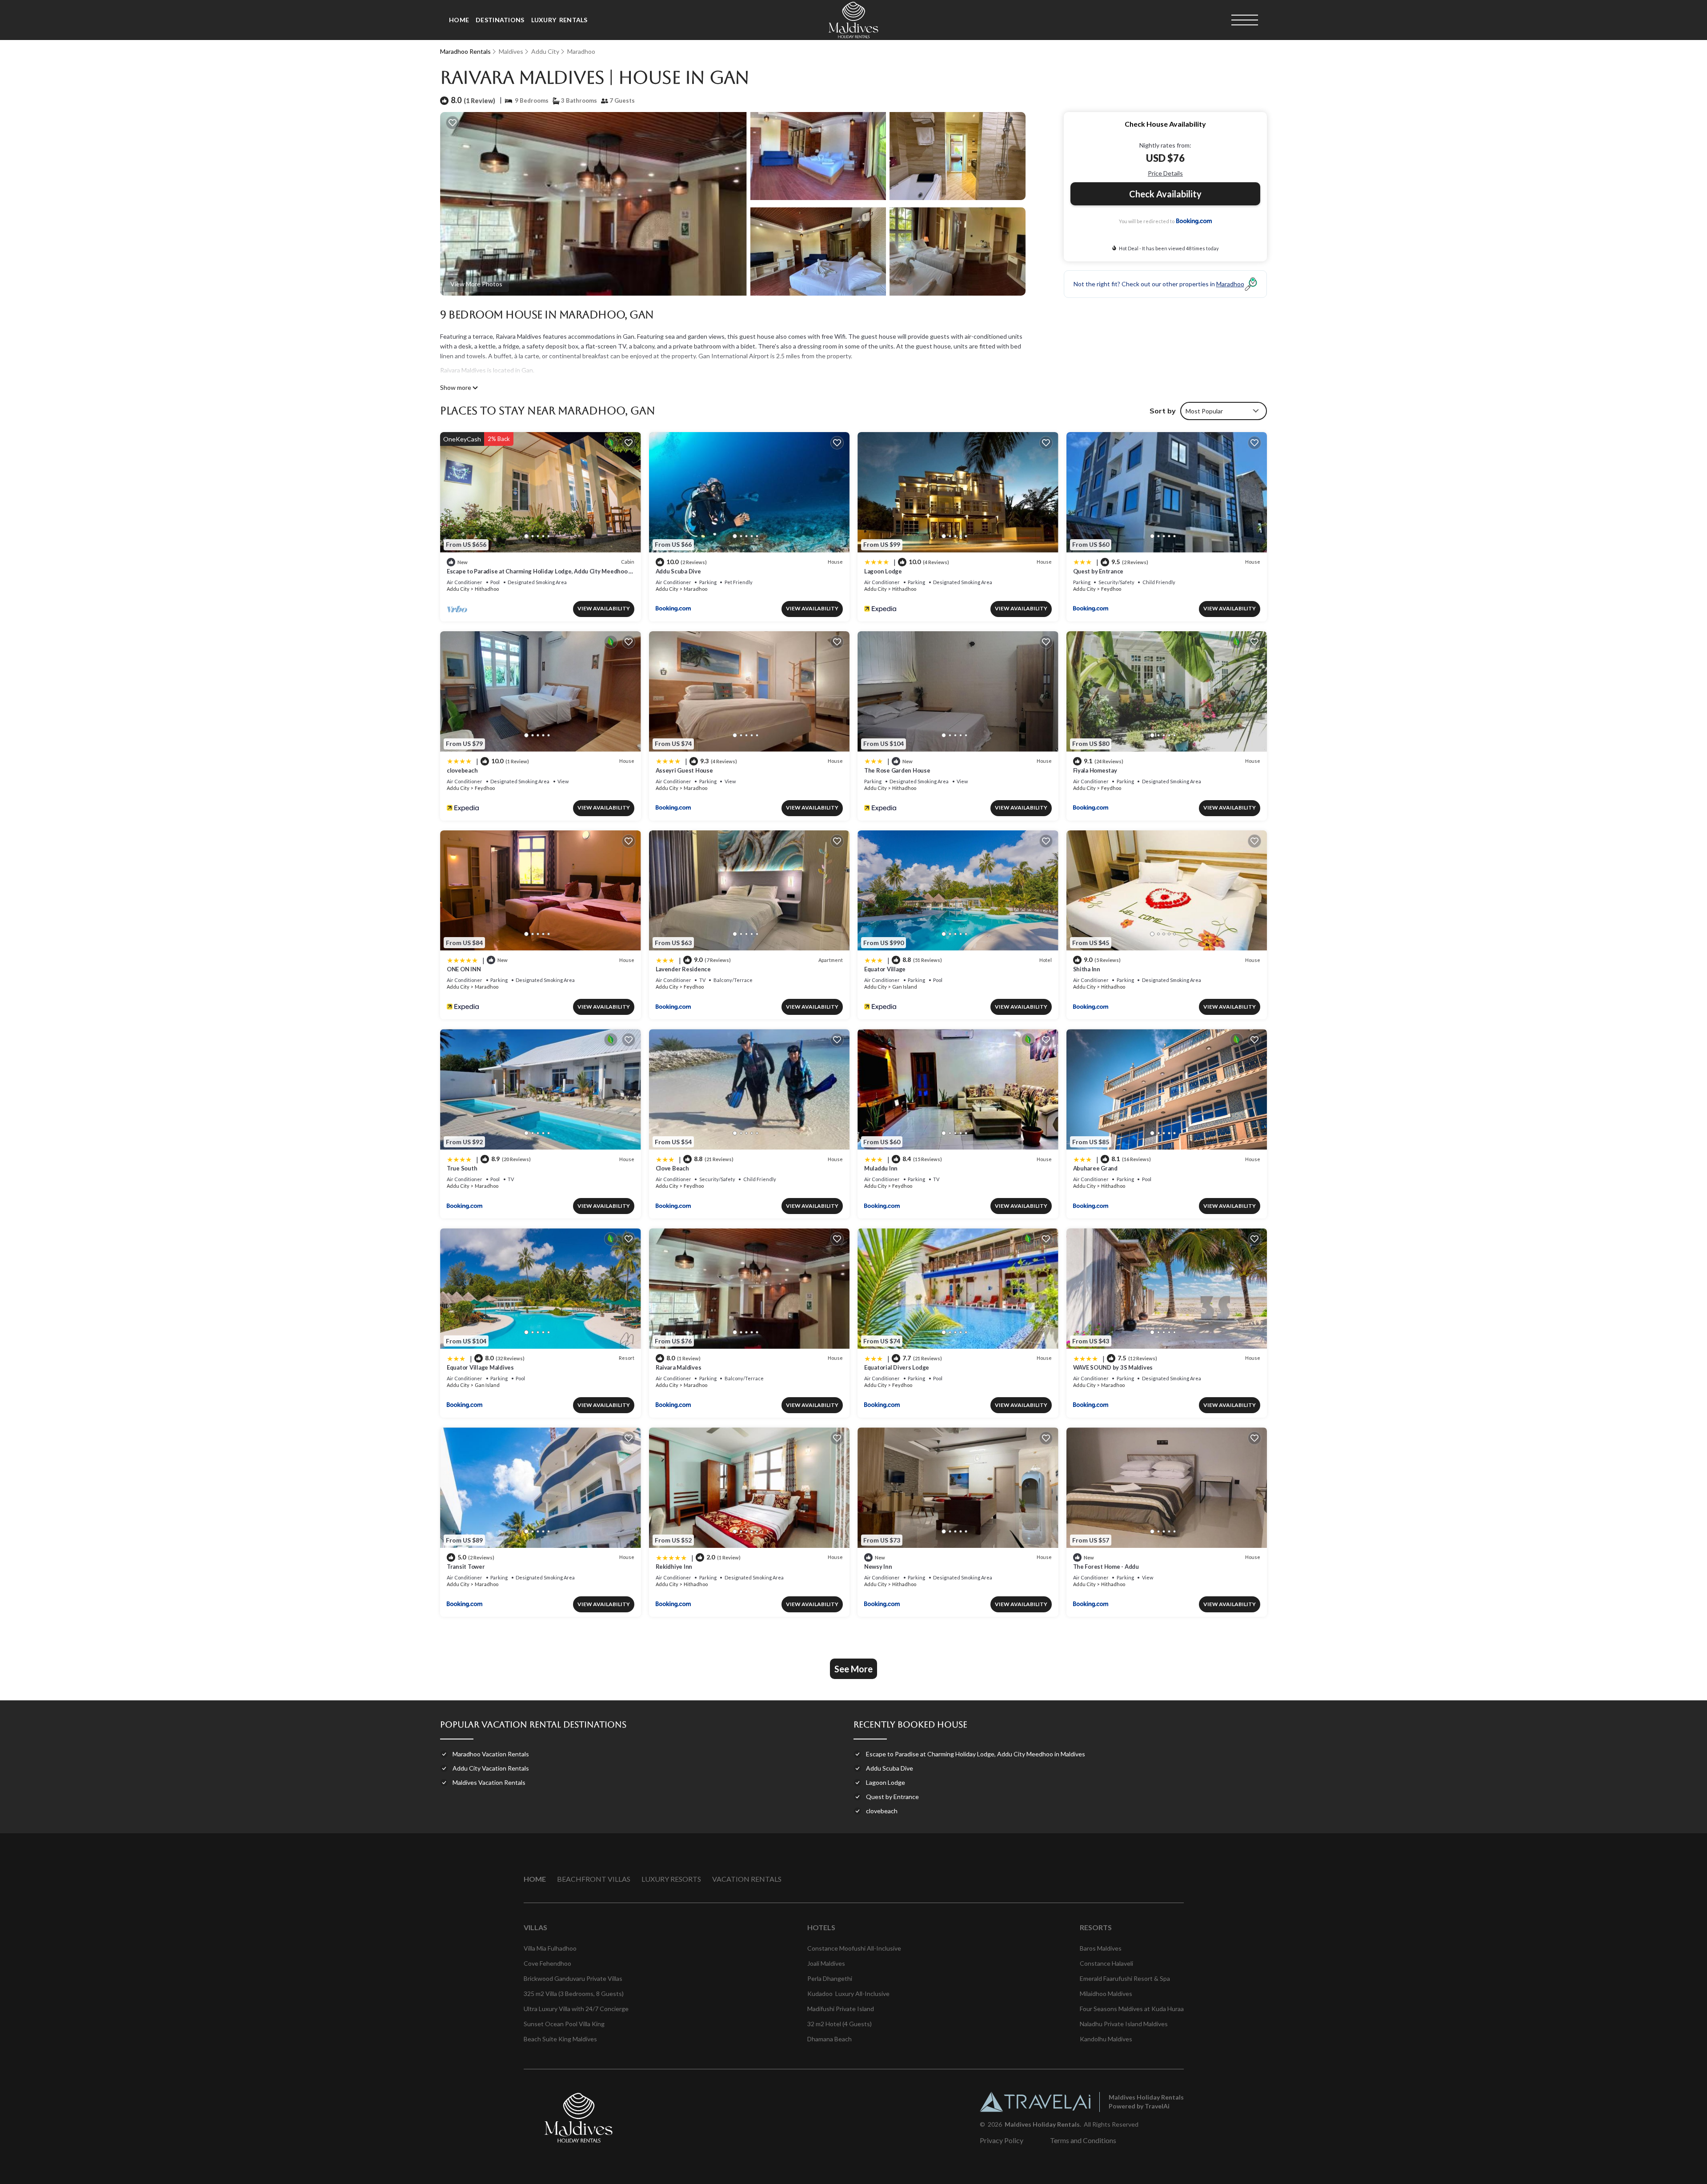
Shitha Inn (1087, 969)
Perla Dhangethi (830, 1978)
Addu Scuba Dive (678, 571)
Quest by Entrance (1098, 571)
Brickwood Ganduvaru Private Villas (573, 1978)
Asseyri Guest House (684, 770)
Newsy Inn (878, 1567)
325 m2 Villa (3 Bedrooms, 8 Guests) (574, 1994)
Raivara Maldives (679, 1367)
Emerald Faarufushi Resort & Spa (1125, 1978)
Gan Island (905, 987)
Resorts (1096, 1927)
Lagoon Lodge (883, 571)
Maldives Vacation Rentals (489, 1782)
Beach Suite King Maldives (560, 2039)
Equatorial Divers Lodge (897, 1367)
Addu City (545, 51)
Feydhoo (1111, 589)
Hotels (821, 1927)
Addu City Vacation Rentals (491, 1768)
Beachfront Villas (594, 1879)
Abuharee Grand (1095, 1168)
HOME (535, 1879)
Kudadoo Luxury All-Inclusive (848, 1994)
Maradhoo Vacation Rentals (491, 1754)
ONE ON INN (464, 969)
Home (459, 20)
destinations (500, 20)
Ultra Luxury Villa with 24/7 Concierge (576, 2009)
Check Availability (1165, 194)
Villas (535, 1927)
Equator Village (885, 969)
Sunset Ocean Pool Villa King (564, 2024)
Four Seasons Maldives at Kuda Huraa (1132, 2009)
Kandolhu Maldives (1106, 2039)
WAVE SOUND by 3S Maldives (1113, 1367)
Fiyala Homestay (1095, 770)
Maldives (511, 51)
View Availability (604, 608)
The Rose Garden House (897, 770)
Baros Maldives (1101, 1948)
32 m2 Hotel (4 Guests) (839, 2024)
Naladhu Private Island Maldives (1124, 2024)
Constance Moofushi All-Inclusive (854, 1948)
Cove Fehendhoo (547, 1963)
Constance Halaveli (1106, 1963)
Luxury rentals (559, 20)
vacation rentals (747, 1879)
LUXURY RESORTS (671, 1879)
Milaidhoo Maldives (1106, 1994)
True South (462, 1168)
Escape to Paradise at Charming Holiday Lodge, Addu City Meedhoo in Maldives (976, 1754)
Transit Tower (466, 1567)
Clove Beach (672, 1168)
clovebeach (462, 770)
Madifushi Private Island (841, 2009)
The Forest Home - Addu (1106, 1567)
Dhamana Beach (829, 2039)
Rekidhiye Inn (674, 1567)
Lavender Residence (683, 969)
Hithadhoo (487, 589)
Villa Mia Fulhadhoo (550, 1948)
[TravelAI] (1035, 2102)
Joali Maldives (826, 1963)
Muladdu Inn (881, 1168)
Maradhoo (581, 51)
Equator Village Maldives (480, 1367)
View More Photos (476, 284)
